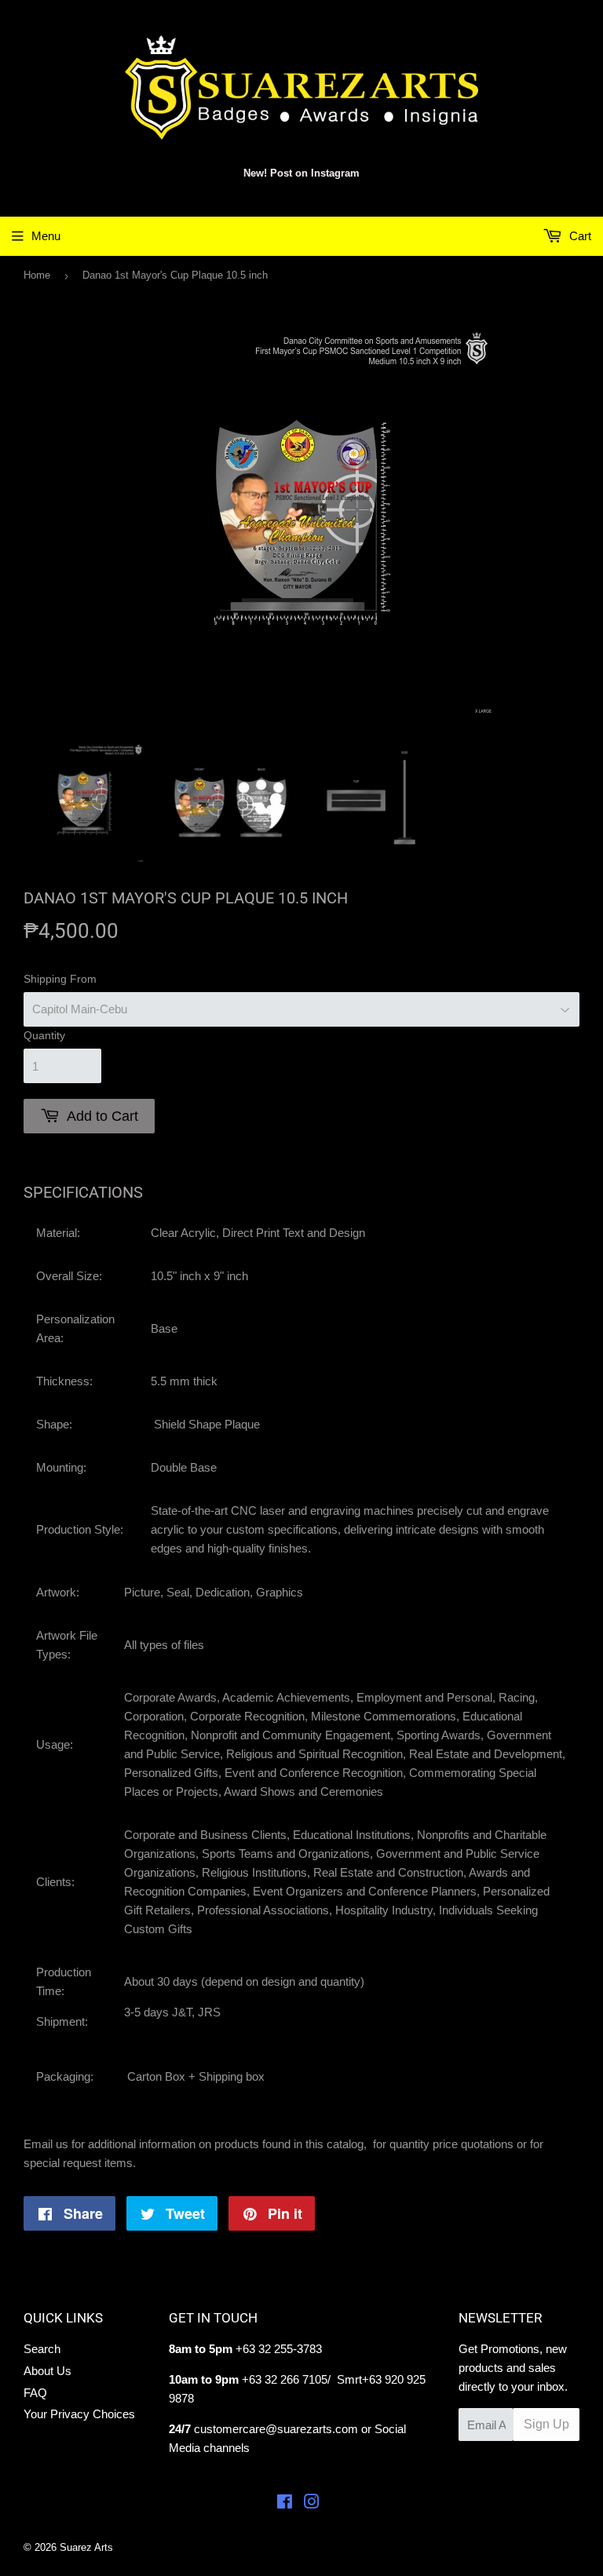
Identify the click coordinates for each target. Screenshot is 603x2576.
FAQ (35, 2393)
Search (42, 2349)
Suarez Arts (86, 2547)
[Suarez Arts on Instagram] (312, 2503)
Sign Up (546, 2424)
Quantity (44, 1035)
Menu (46, 236)
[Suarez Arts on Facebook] (285, 2503)
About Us (48, 2371)
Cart (579, 236)
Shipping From (60, 979)
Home (37, 275)
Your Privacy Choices (79, 2414)
